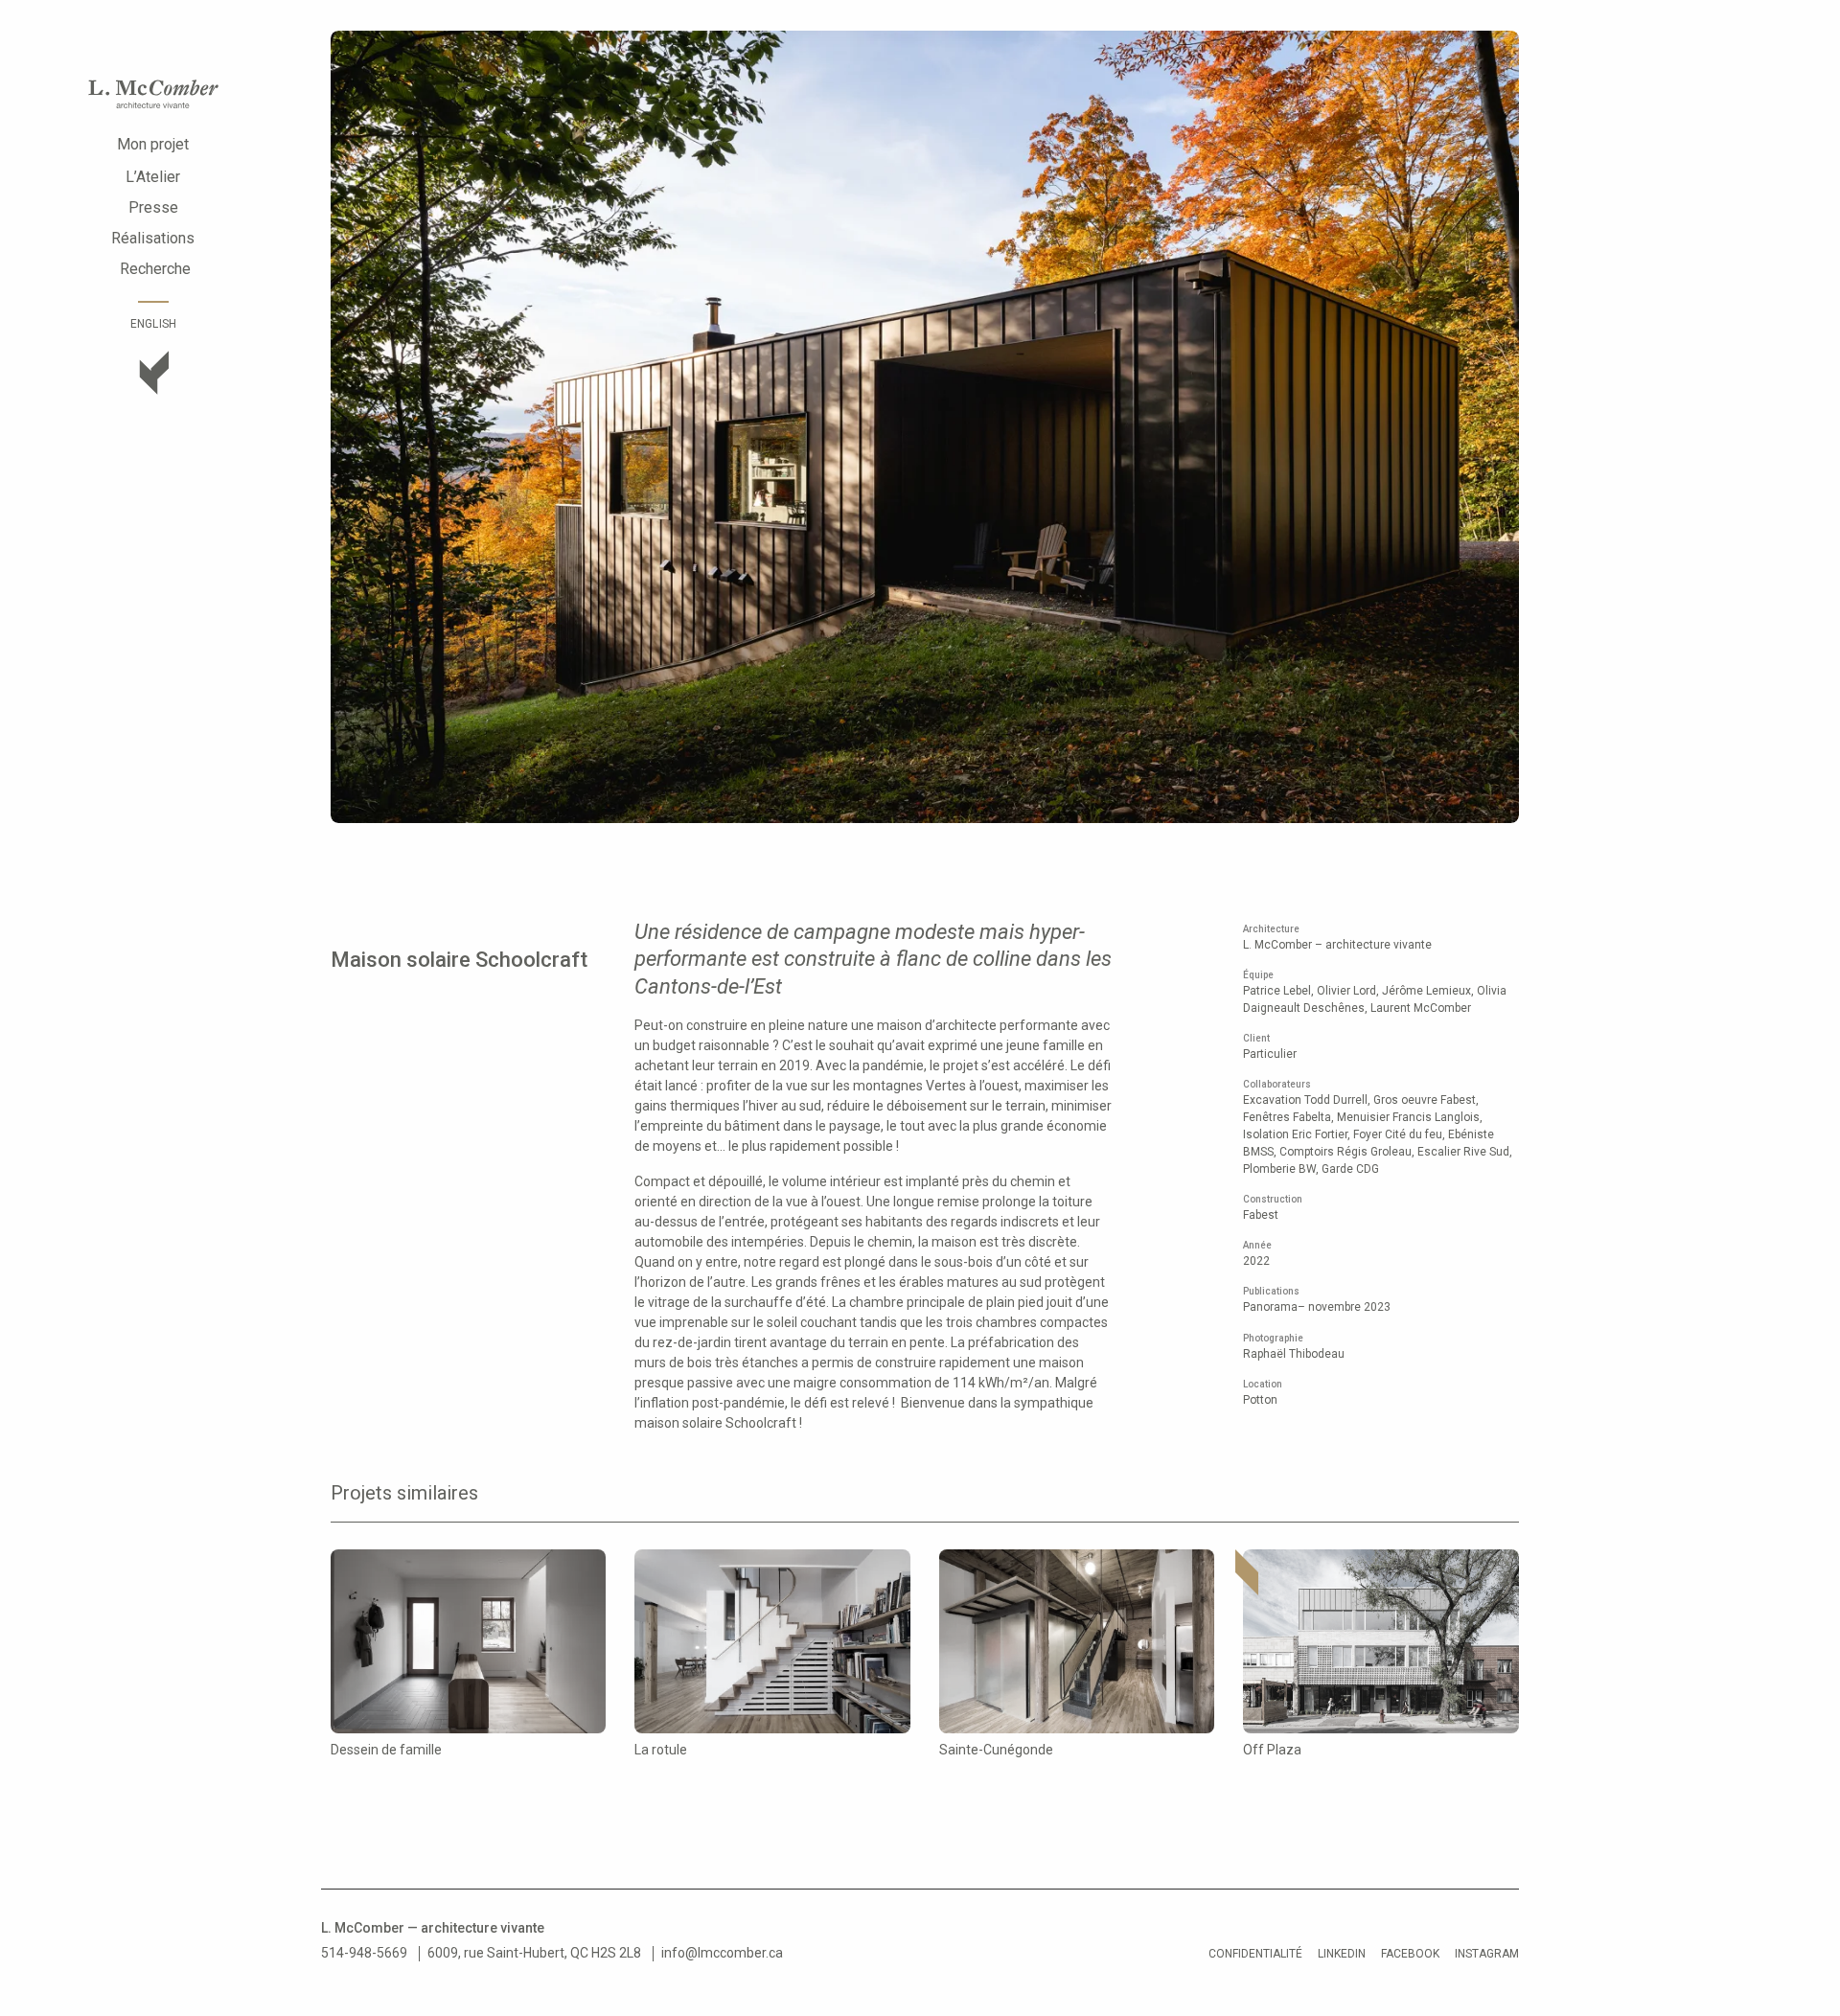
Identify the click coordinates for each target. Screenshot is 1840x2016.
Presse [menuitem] (153, 207)
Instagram (1487, 1954)
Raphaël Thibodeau (1294, 1354)
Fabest (1261, 1215)
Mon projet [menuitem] (153, 144)
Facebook (1410, 1954)
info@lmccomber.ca (722, 1953)
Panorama (1270, 1307)
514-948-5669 (364, 1953)
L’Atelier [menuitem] (153, 177)
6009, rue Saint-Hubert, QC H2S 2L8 (534, 1953)
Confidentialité (1255, 1954)
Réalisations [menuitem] (153, 238)
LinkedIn (1342, 1954)
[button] (361, 428)
